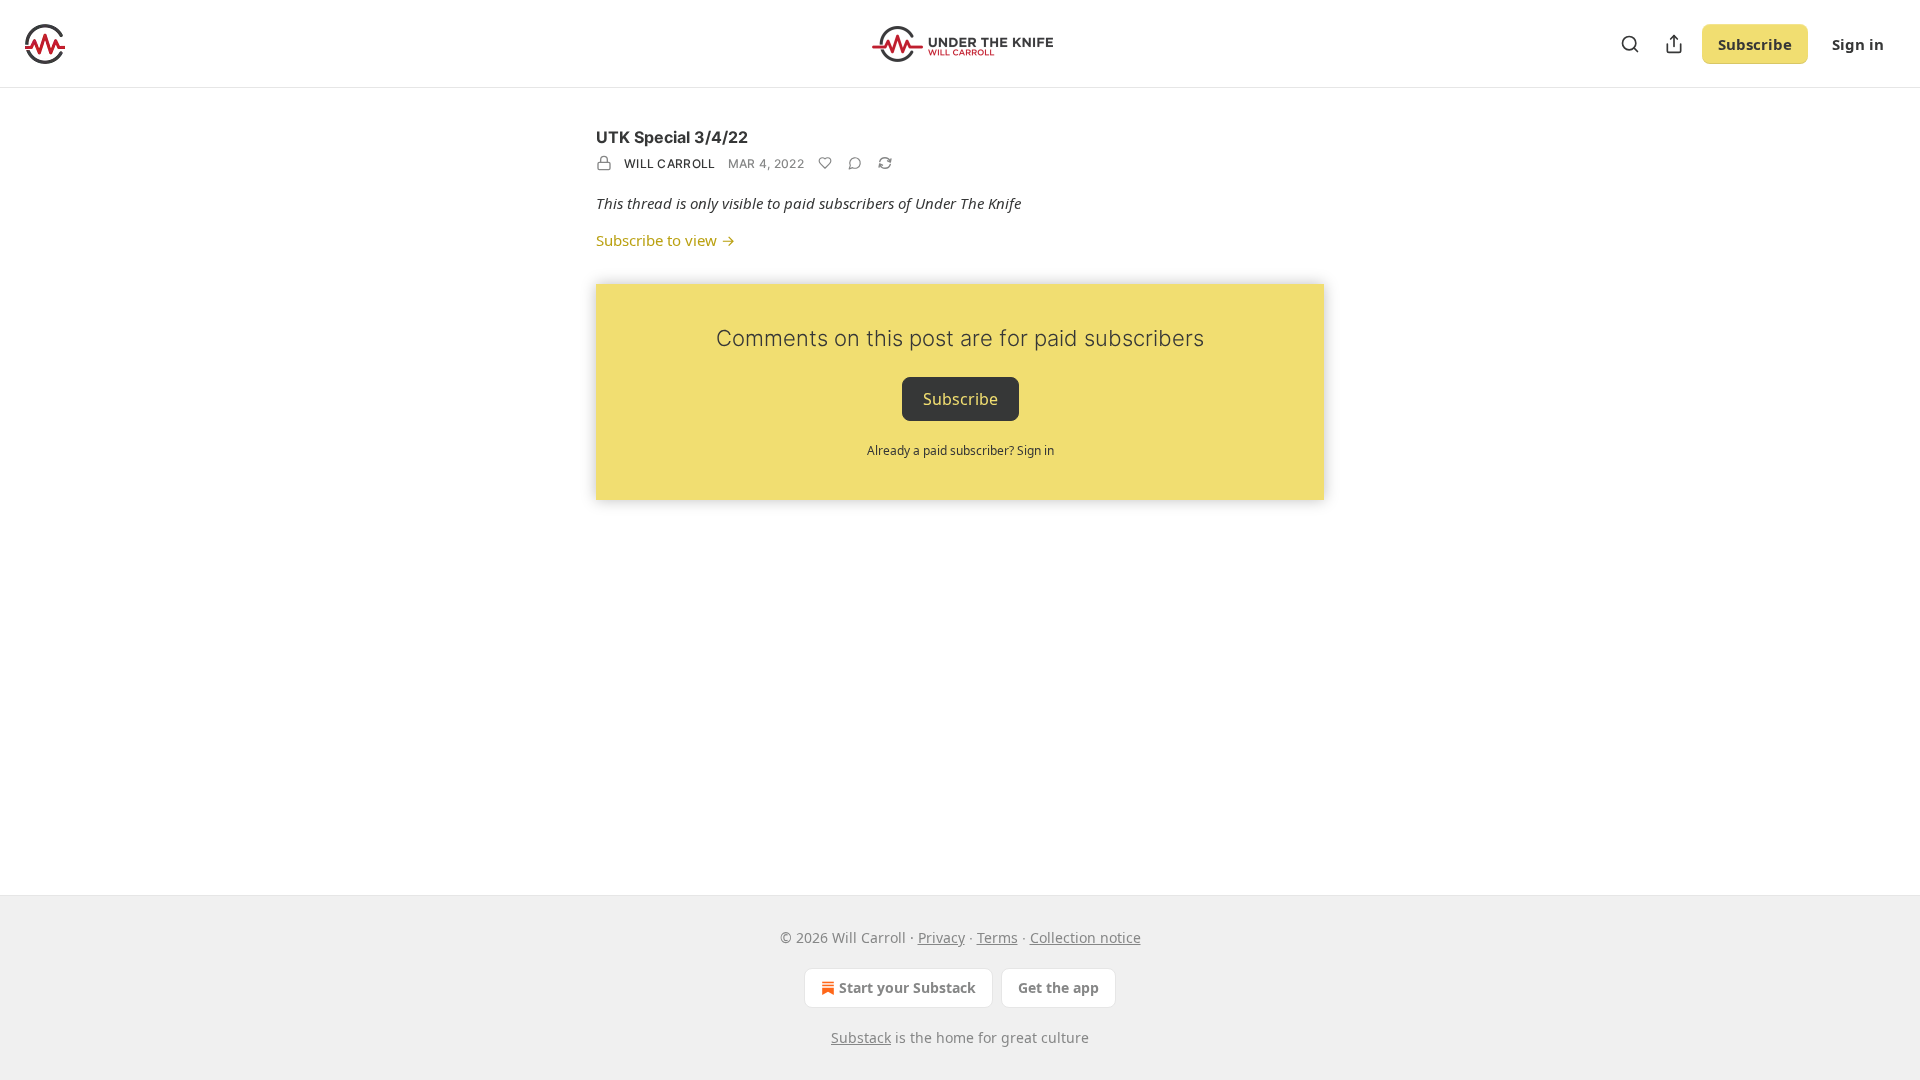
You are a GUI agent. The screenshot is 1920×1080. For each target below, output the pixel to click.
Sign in (1858, 44)
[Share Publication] (1674, 44)
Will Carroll (670, 163)
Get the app (1058, 987)
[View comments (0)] (855, 163)
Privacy (941, 937)
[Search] (1630, 44)
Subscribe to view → (665, 240)
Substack (861, 1037)
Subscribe (1755, 44)
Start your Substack (907, 987)
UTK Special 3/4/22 (672, 137)
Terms (997, 937)
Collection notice (1085, 937)
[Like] (825, 163)
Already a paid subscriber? (960, 450)
